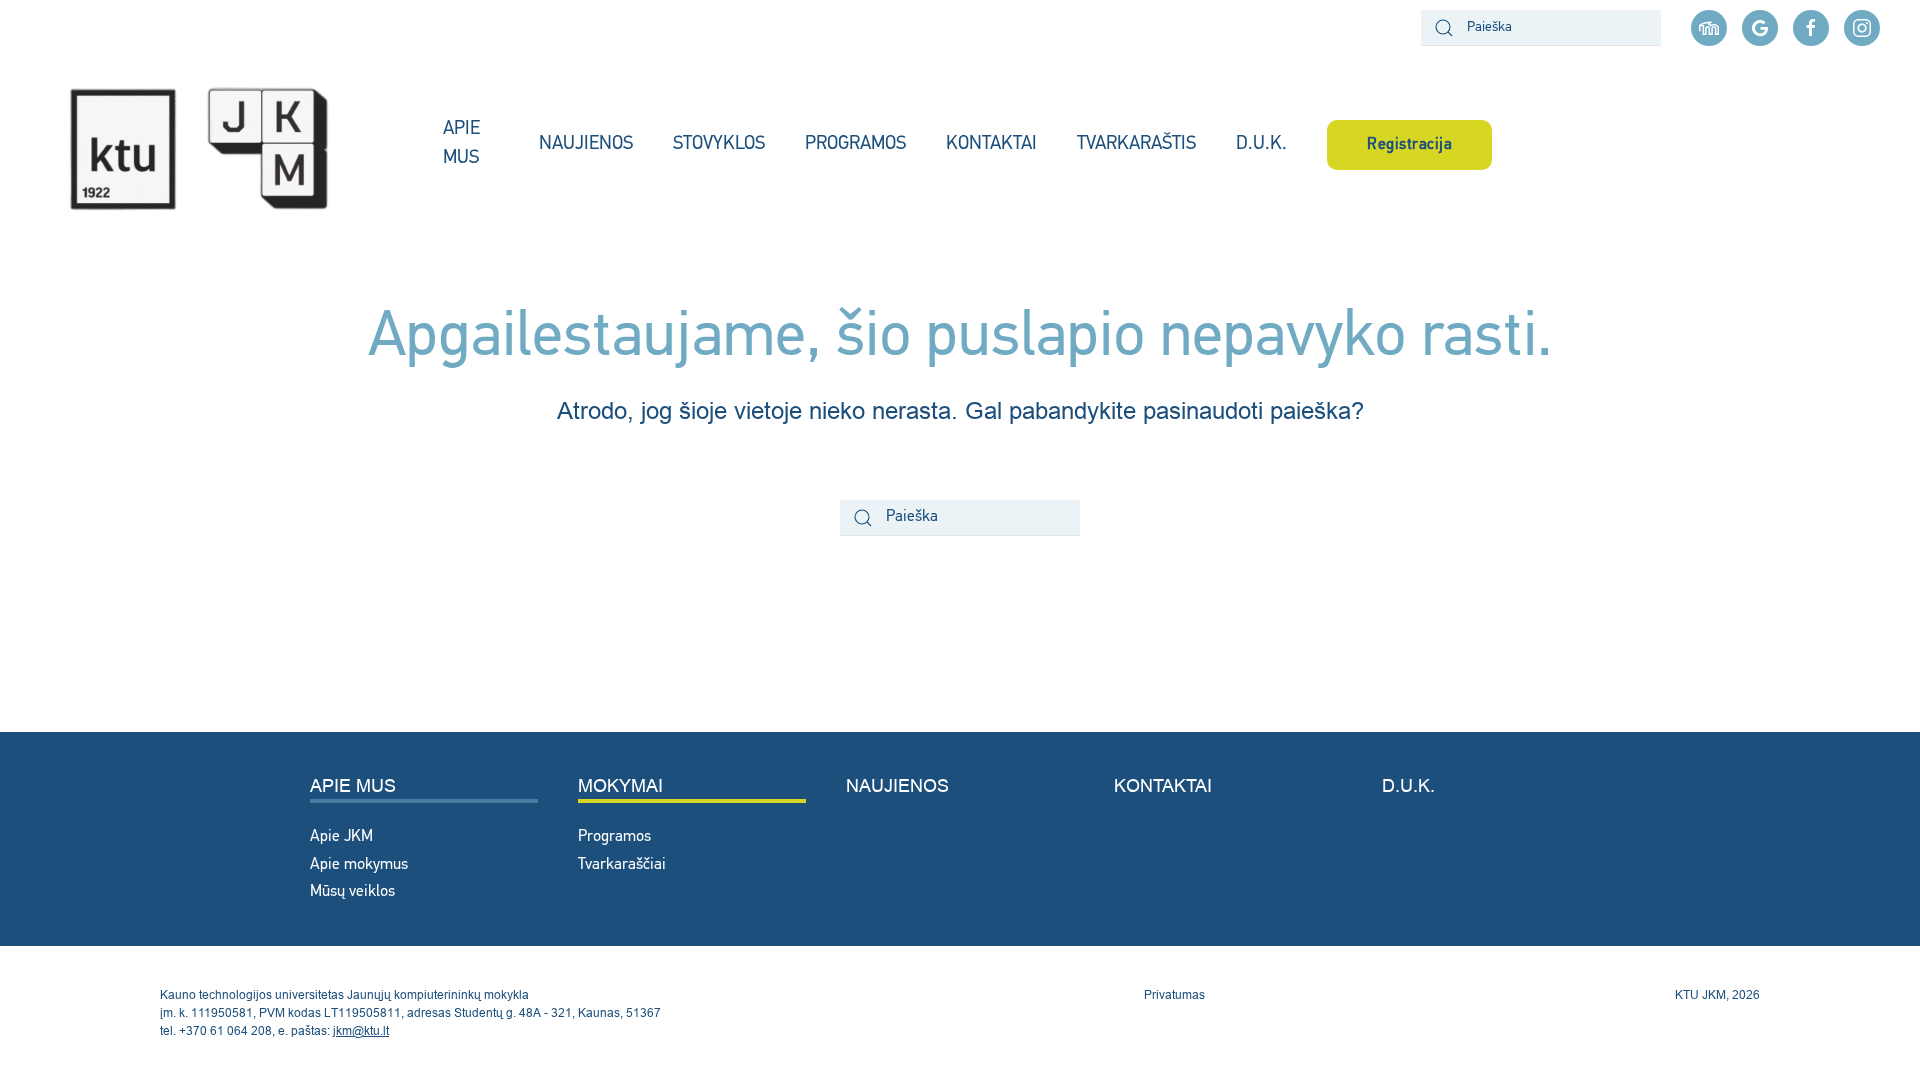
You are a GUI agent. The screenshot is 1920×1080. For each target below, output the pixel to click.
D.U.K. (1261, 144)
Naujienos (897, 785)
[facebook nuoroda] (1811, 28)
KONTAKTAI (991, 144)
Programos (614, 837)
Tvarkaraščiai (622, 865)
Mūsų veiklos (352, 892)
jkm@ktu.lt (361, 1030)
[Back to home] (221, 145)
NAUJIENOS (586, 144)
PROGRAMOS (855, 144)
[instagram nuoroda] (1862, 28)
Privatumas (1174, 994)
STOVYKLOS (719, 144)
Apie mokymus (359, 865)
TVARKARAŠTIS (1136, 144)
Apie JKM (341, 837)
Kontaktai (1163, 785)
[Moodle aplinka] (1709, 28)
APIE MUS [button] (461, 144)
